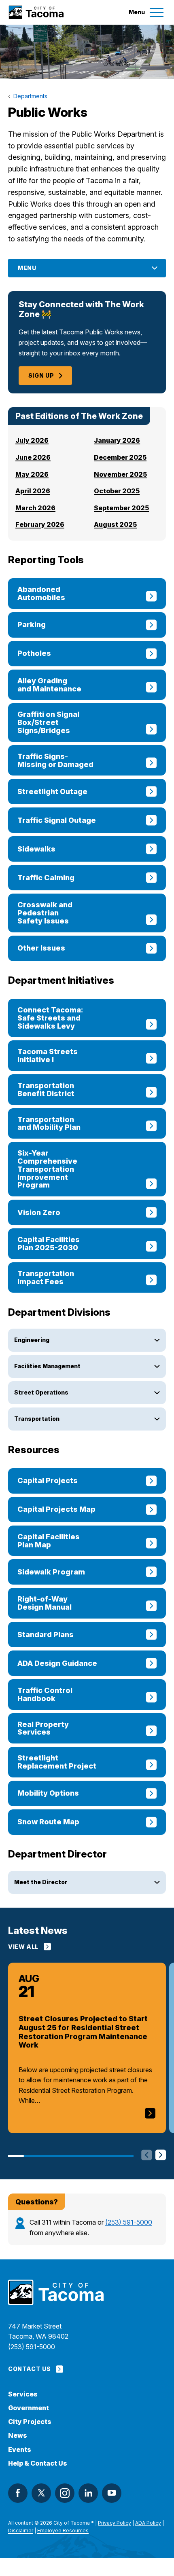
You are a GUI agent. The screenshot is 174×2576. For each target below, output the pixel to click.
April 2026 (33, 491)
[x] (41, 2493)
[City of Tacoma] (36, 12)
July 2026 (32, 440)
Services (23, 2394)
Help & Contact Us (38, 2463)
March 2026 (35, 508)
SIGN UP (41, 375)
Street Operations (41, 1392)
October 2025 (117, 491)
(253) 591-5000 (129, 2222)
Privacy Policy (115, 2523)
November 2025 (120, 474)
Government (29, 2408)
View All (23, 1947)
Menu (27, 268)
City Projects (30, 2422)
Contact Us (29, 2369)
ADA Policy (148, 2523)
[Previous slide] (147, 2156)
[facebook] (18, 2493)
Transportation (37, 1419)
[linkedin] (88, 2493)
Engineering (32, 1340)
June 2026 (33, 457)
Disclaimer (21, 2531)
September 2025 (121, 508)
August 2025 (115, 524)
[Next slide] (161, 2156)
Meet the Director (41, 1882)
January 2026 (117, 440)
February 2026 (40, 524)
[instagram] (65, 2493)
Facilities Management (47, 1366)
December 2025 (120, 457)
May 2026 (32, 474)
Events (20, 2450)
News (18, 2435)
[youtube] (112, 2493)
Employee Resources (63, 2531)
